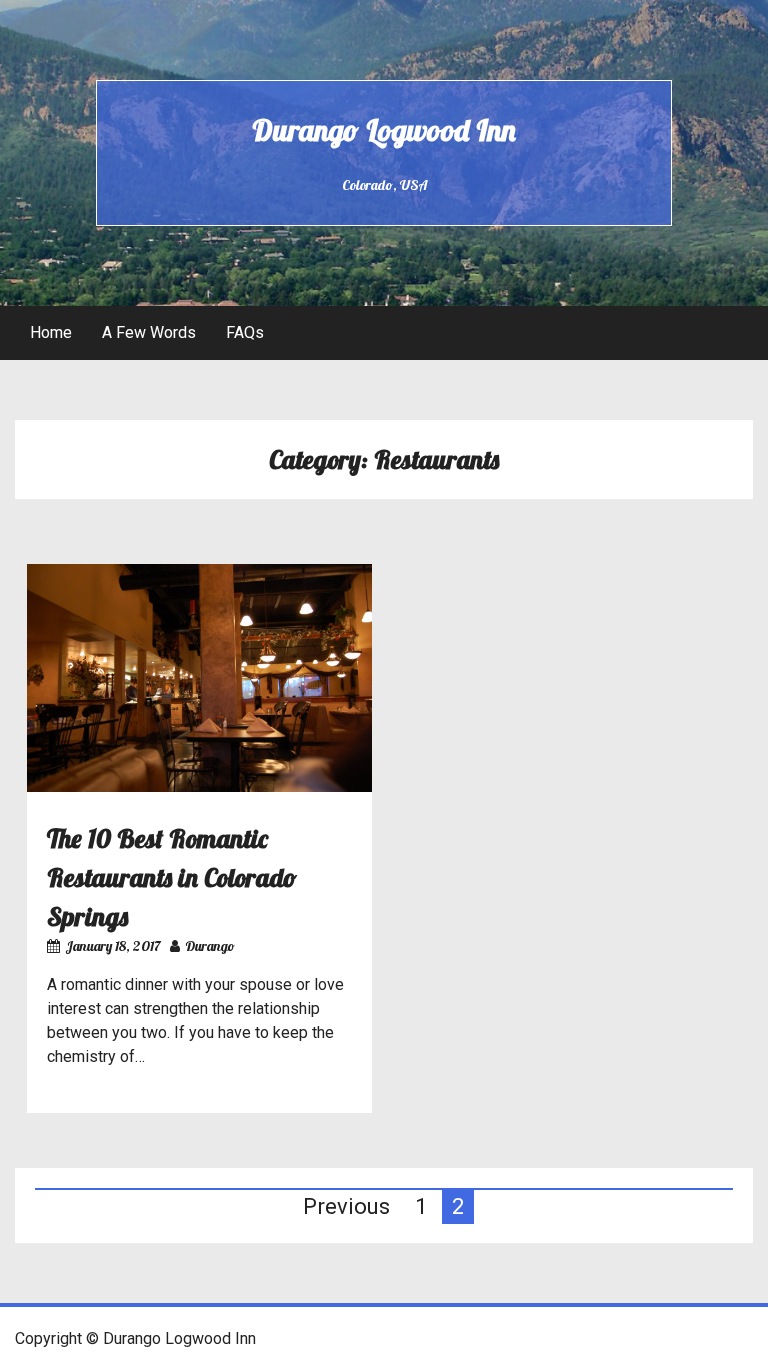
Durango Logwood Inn (384, 130)
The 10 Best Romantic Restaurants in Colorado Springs (172, 877)
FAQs (245, 332)
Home (51, 332)
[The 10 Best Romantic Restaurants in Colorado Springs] (199, 786)
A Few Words (149, 332)
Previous (346, 1206)
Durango (210, 946)
